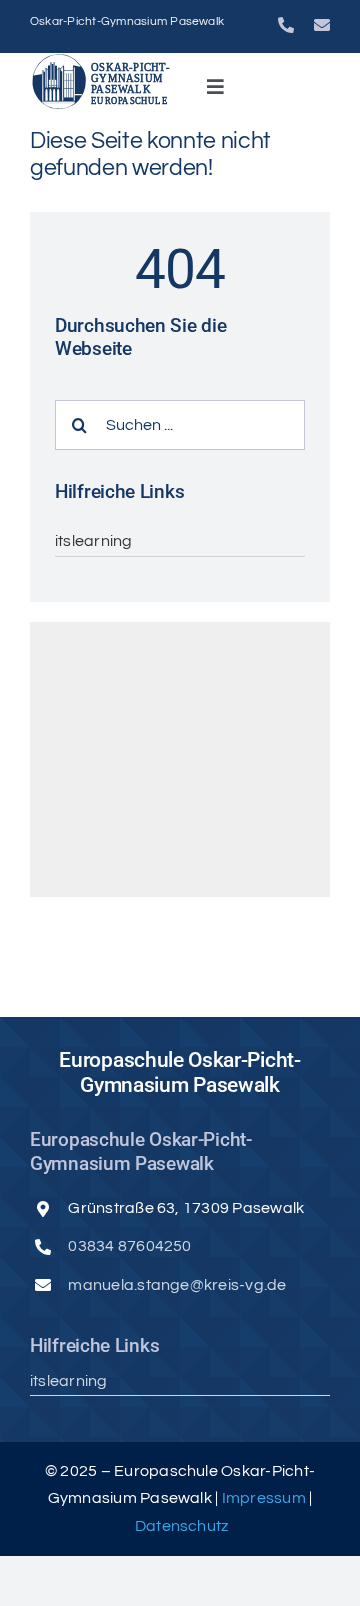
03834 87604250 (129, 1246)
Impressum (265, 1498)
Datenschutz (182, 1526)
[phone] (286, 25)
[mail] (322, 25)
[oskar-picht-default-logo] (102, 61)
